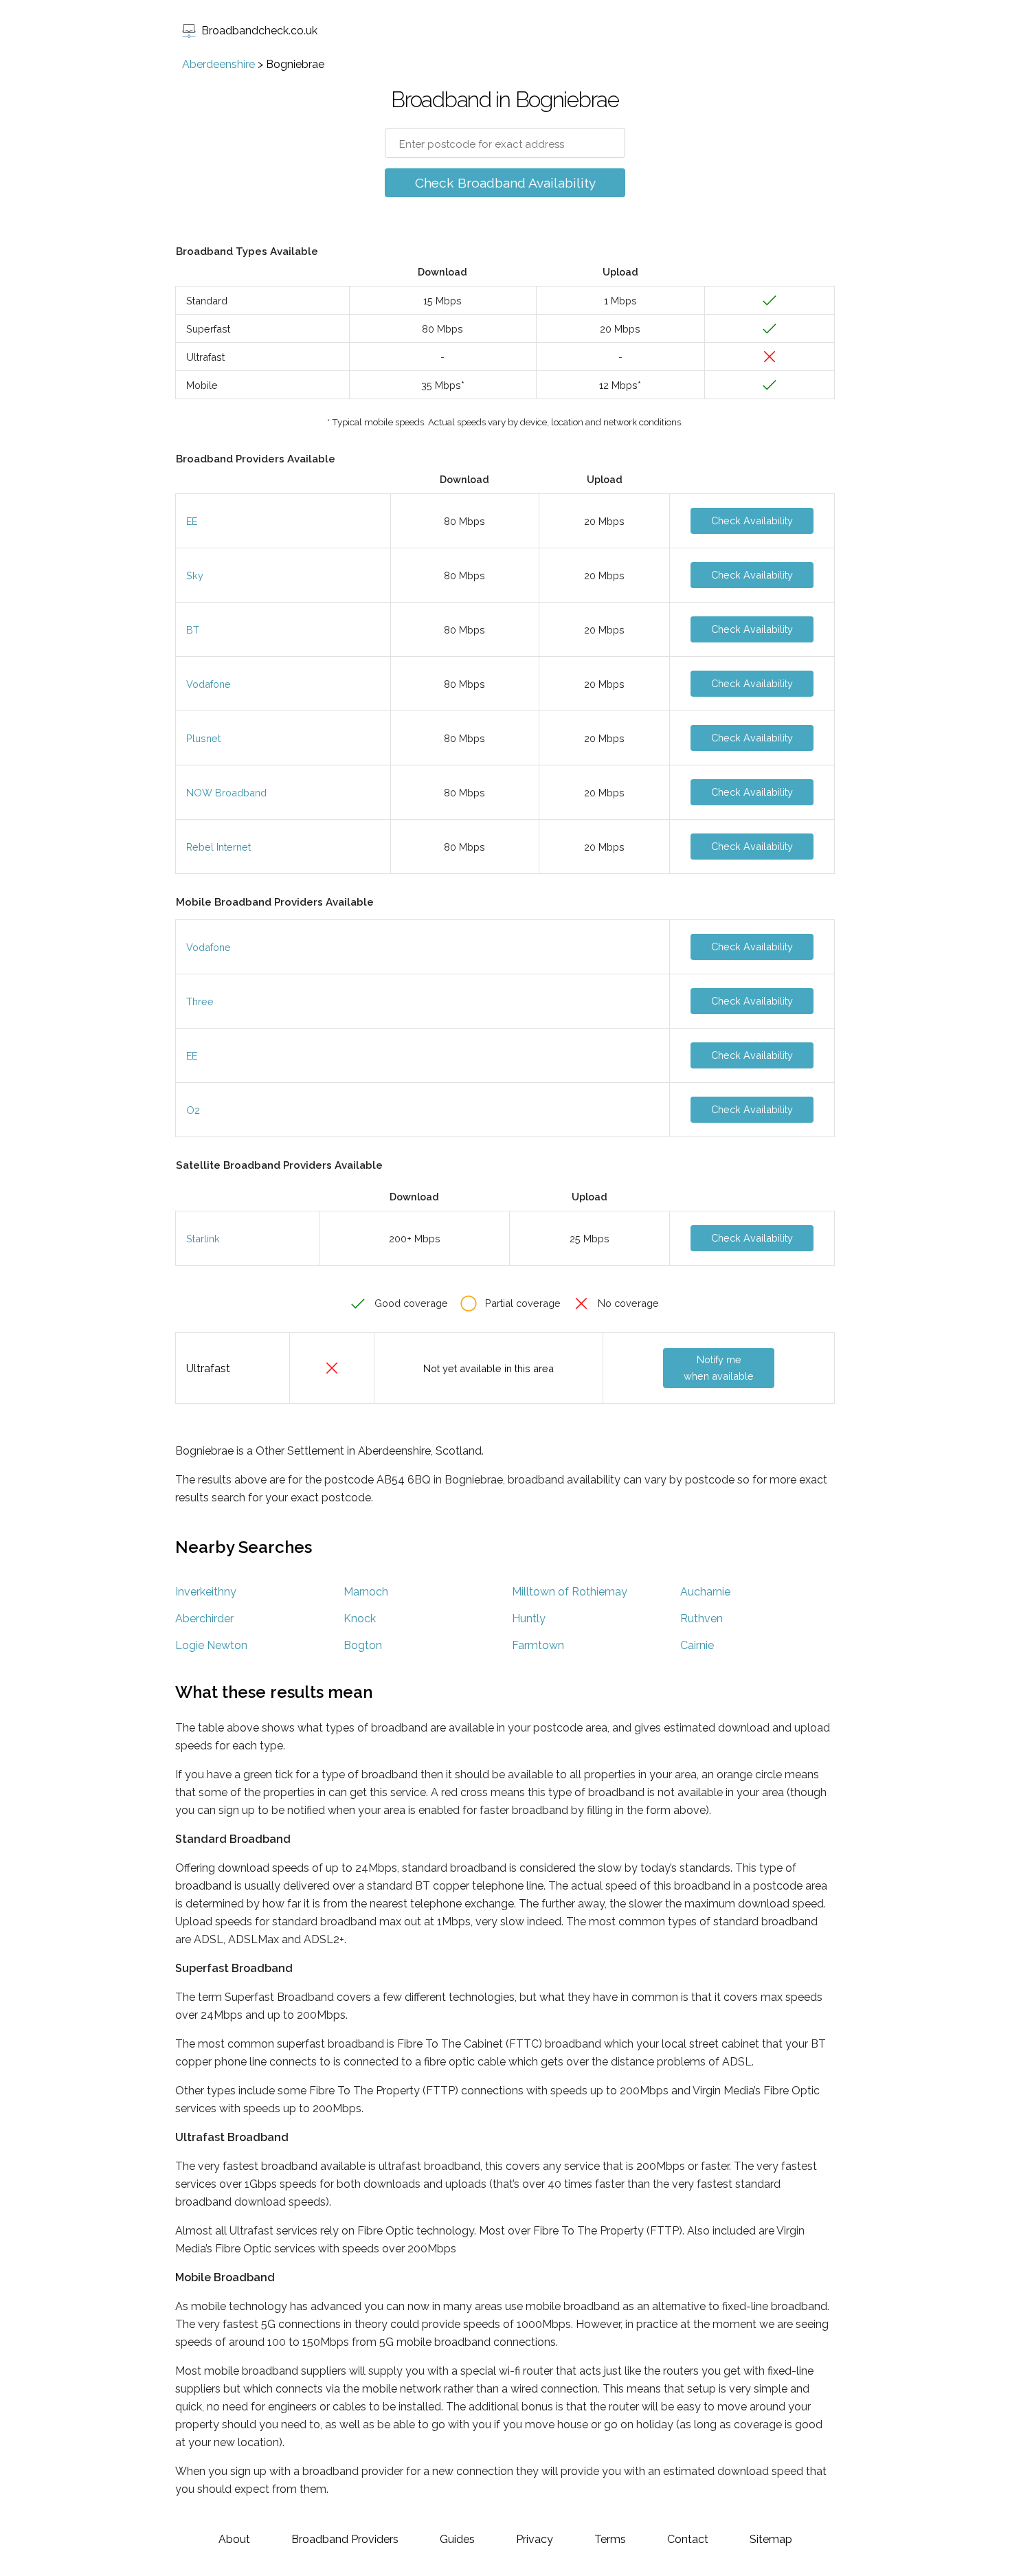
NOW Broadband (226, 793)
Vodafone (209, 684)
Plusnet (203, 738)
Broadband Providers (345, 2539)
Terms (610, 2539)
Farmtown (538, 1645)
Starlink (203, 1239)
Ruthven (702, 1619)
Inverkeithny (206, 1592)
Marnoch (366, 1592)
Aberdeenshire (218, 64)
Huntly (529, 1619)
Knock (360, 1619)
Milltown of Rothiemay (570, 1592)
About (234, 2539)
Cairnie (697, 1645)
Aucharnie (705, 1592)
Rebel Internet (218, 847)
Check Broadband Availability (505, 183)
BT (193, 630)
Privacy (535, 2539)
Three (200, 1001)
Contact (688, 2539)
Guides (457, 2539)
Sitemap (771, 2539)
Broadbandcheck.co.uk (259, 31)
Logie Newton (211, 1645)
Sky (195, 575)
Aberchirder (204, 1619)
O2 (193, 1110)
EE (192, 521)
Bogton (363, 1645)
